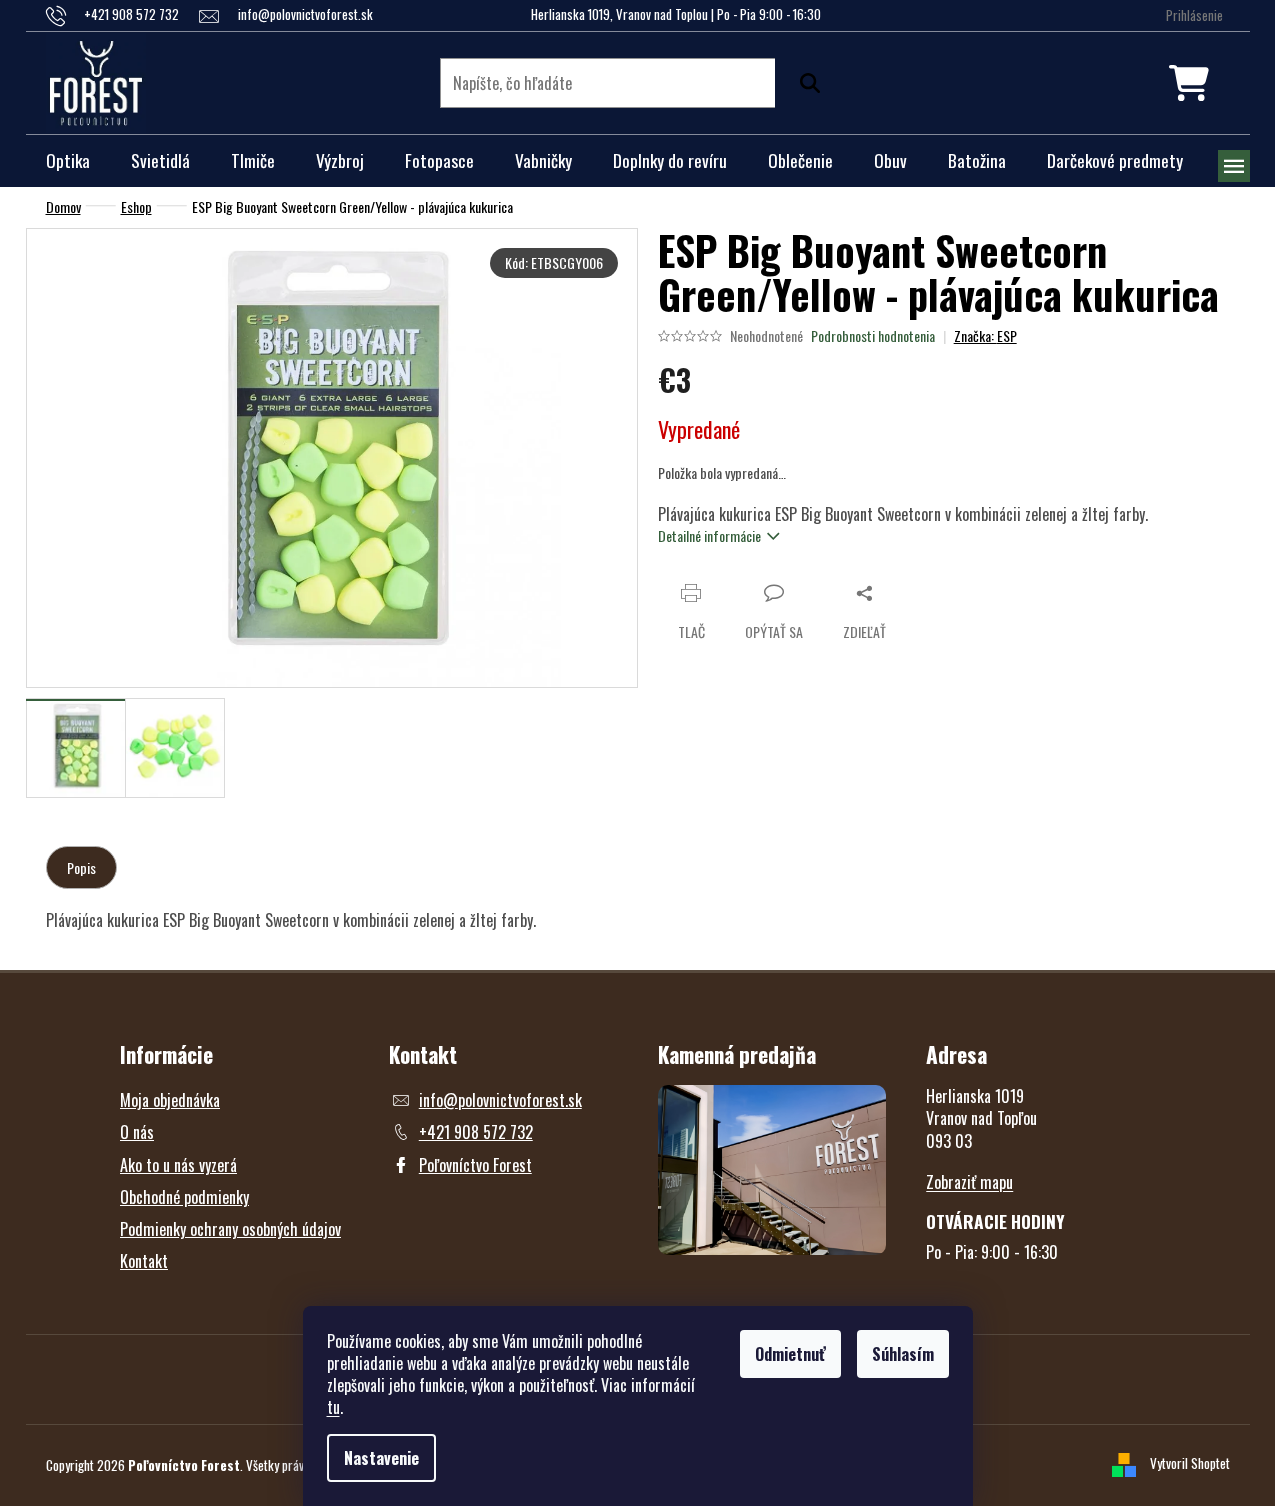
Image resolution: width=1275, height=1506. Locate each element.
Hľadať (805, 83)
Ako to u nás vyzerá (178, 1165)
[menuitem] (68, 161)
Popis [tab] (81, 867)
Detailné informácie (709, 535)
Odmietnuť (790, 1354)
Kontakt (144, 1261)
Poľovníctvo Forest (475, 1165)
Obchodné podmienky (184, 1197)
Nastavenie (381, 1458)
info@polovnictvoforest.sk (500, 1100)
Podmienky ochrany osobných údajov (230, 1229)
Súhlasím (903, 1354)
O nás (137, 1132)
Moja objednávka (170, 1100)
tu (333, 1407)
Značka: (985, 335)
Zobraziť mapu (969, 1182)
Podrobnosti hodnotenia (873, 336)
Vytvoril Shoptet (1190, 1463)
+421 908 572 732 (476, 1132)
